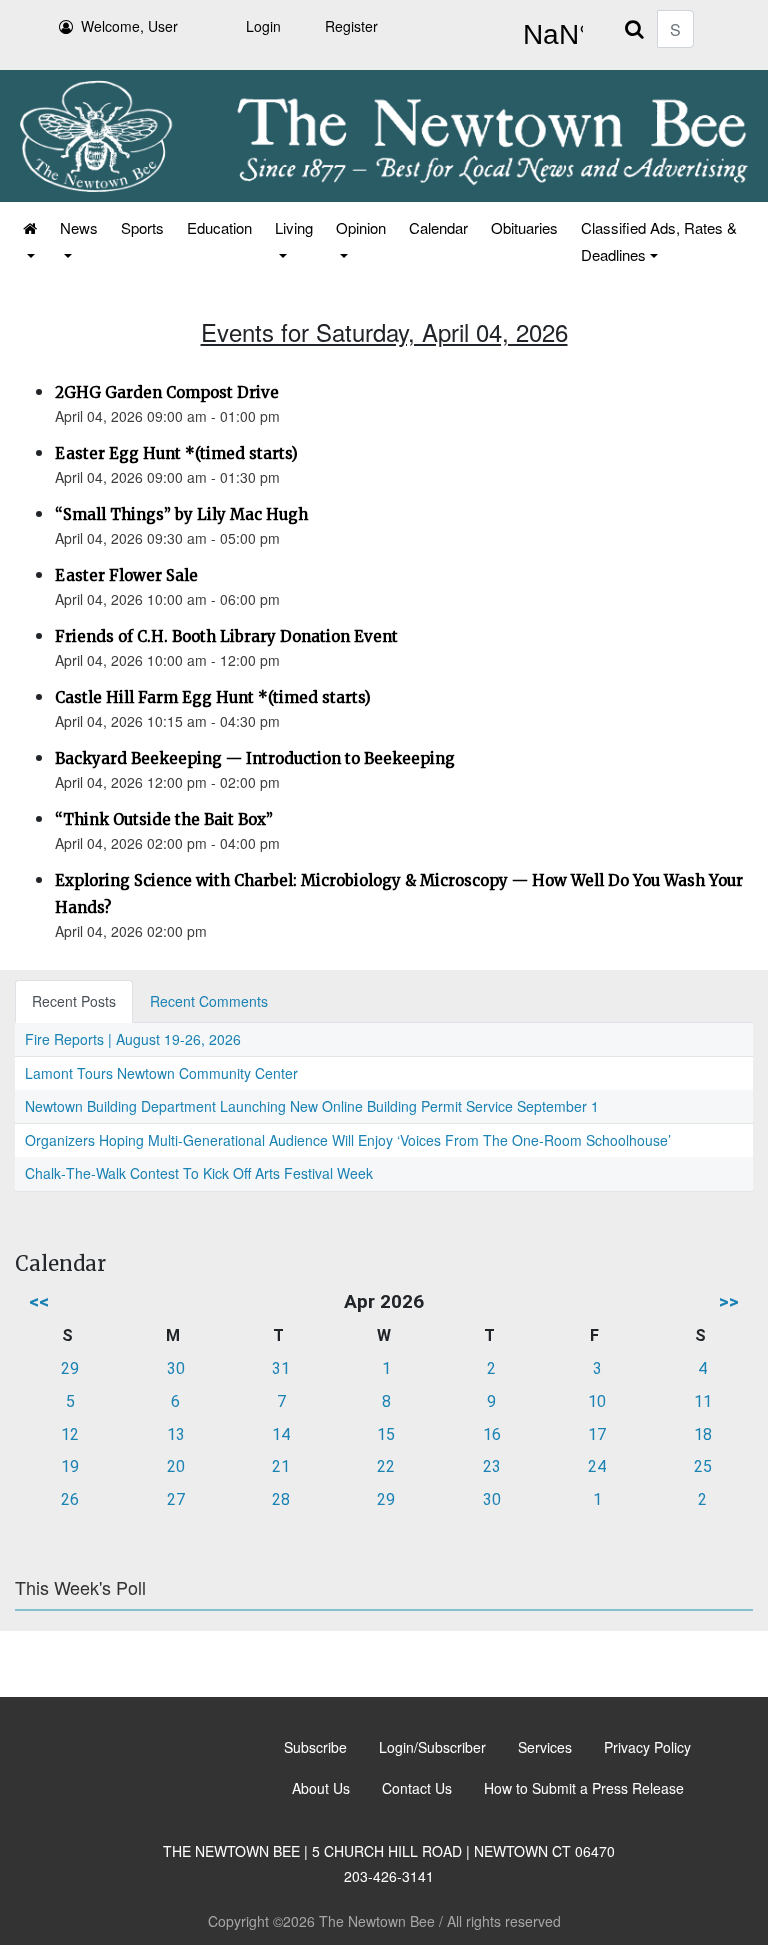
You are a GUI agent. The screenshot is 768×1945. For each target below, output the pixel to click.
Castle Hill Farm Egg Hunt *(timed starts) (213, 697)
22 (386, 1466)
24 (597, 1466)
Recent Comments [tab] (209, 1001)
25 (703, 1466)
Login (263, 26)
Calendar (438, 227)
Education (219, 227)
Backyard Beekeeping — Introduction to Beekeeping (255, 758)
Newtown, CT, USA (549, 35)
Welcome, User (129, 26)
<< (39, 1301)
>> (729, 1301)
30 (176, 1368)
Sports (142, 227)
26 (70, 1499)
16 (492, 1434)
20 (176, 1466)
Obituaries (524, 227)
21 (281, 1466)
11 (703, 1401)
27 (176, 1499)
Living (294, 227)
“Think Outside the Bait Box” (164, 819)
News (79, 227)
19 (70, 1466)
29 (70, 1368)
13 (176, 1434)
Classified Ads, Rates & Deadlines (659, 241)
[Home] (28, 241)
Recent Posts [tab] (74, 1001)
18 (703, 1434)
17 (597, 1434)
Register (351, 26)
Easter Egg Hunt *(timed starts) (176, 453)
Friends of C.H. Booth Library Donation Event (226, 636)
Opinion (361, 227)
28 (281, 1499)
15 (386, 1434)
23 (492, 1466)
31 (281, 1368)
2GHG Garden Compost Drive (167, 392)
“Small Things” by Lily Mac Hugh (181, 514)
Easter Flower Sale (126, 575)
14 (281, 1434)
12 (70, 1434)
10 (597, 1401)
